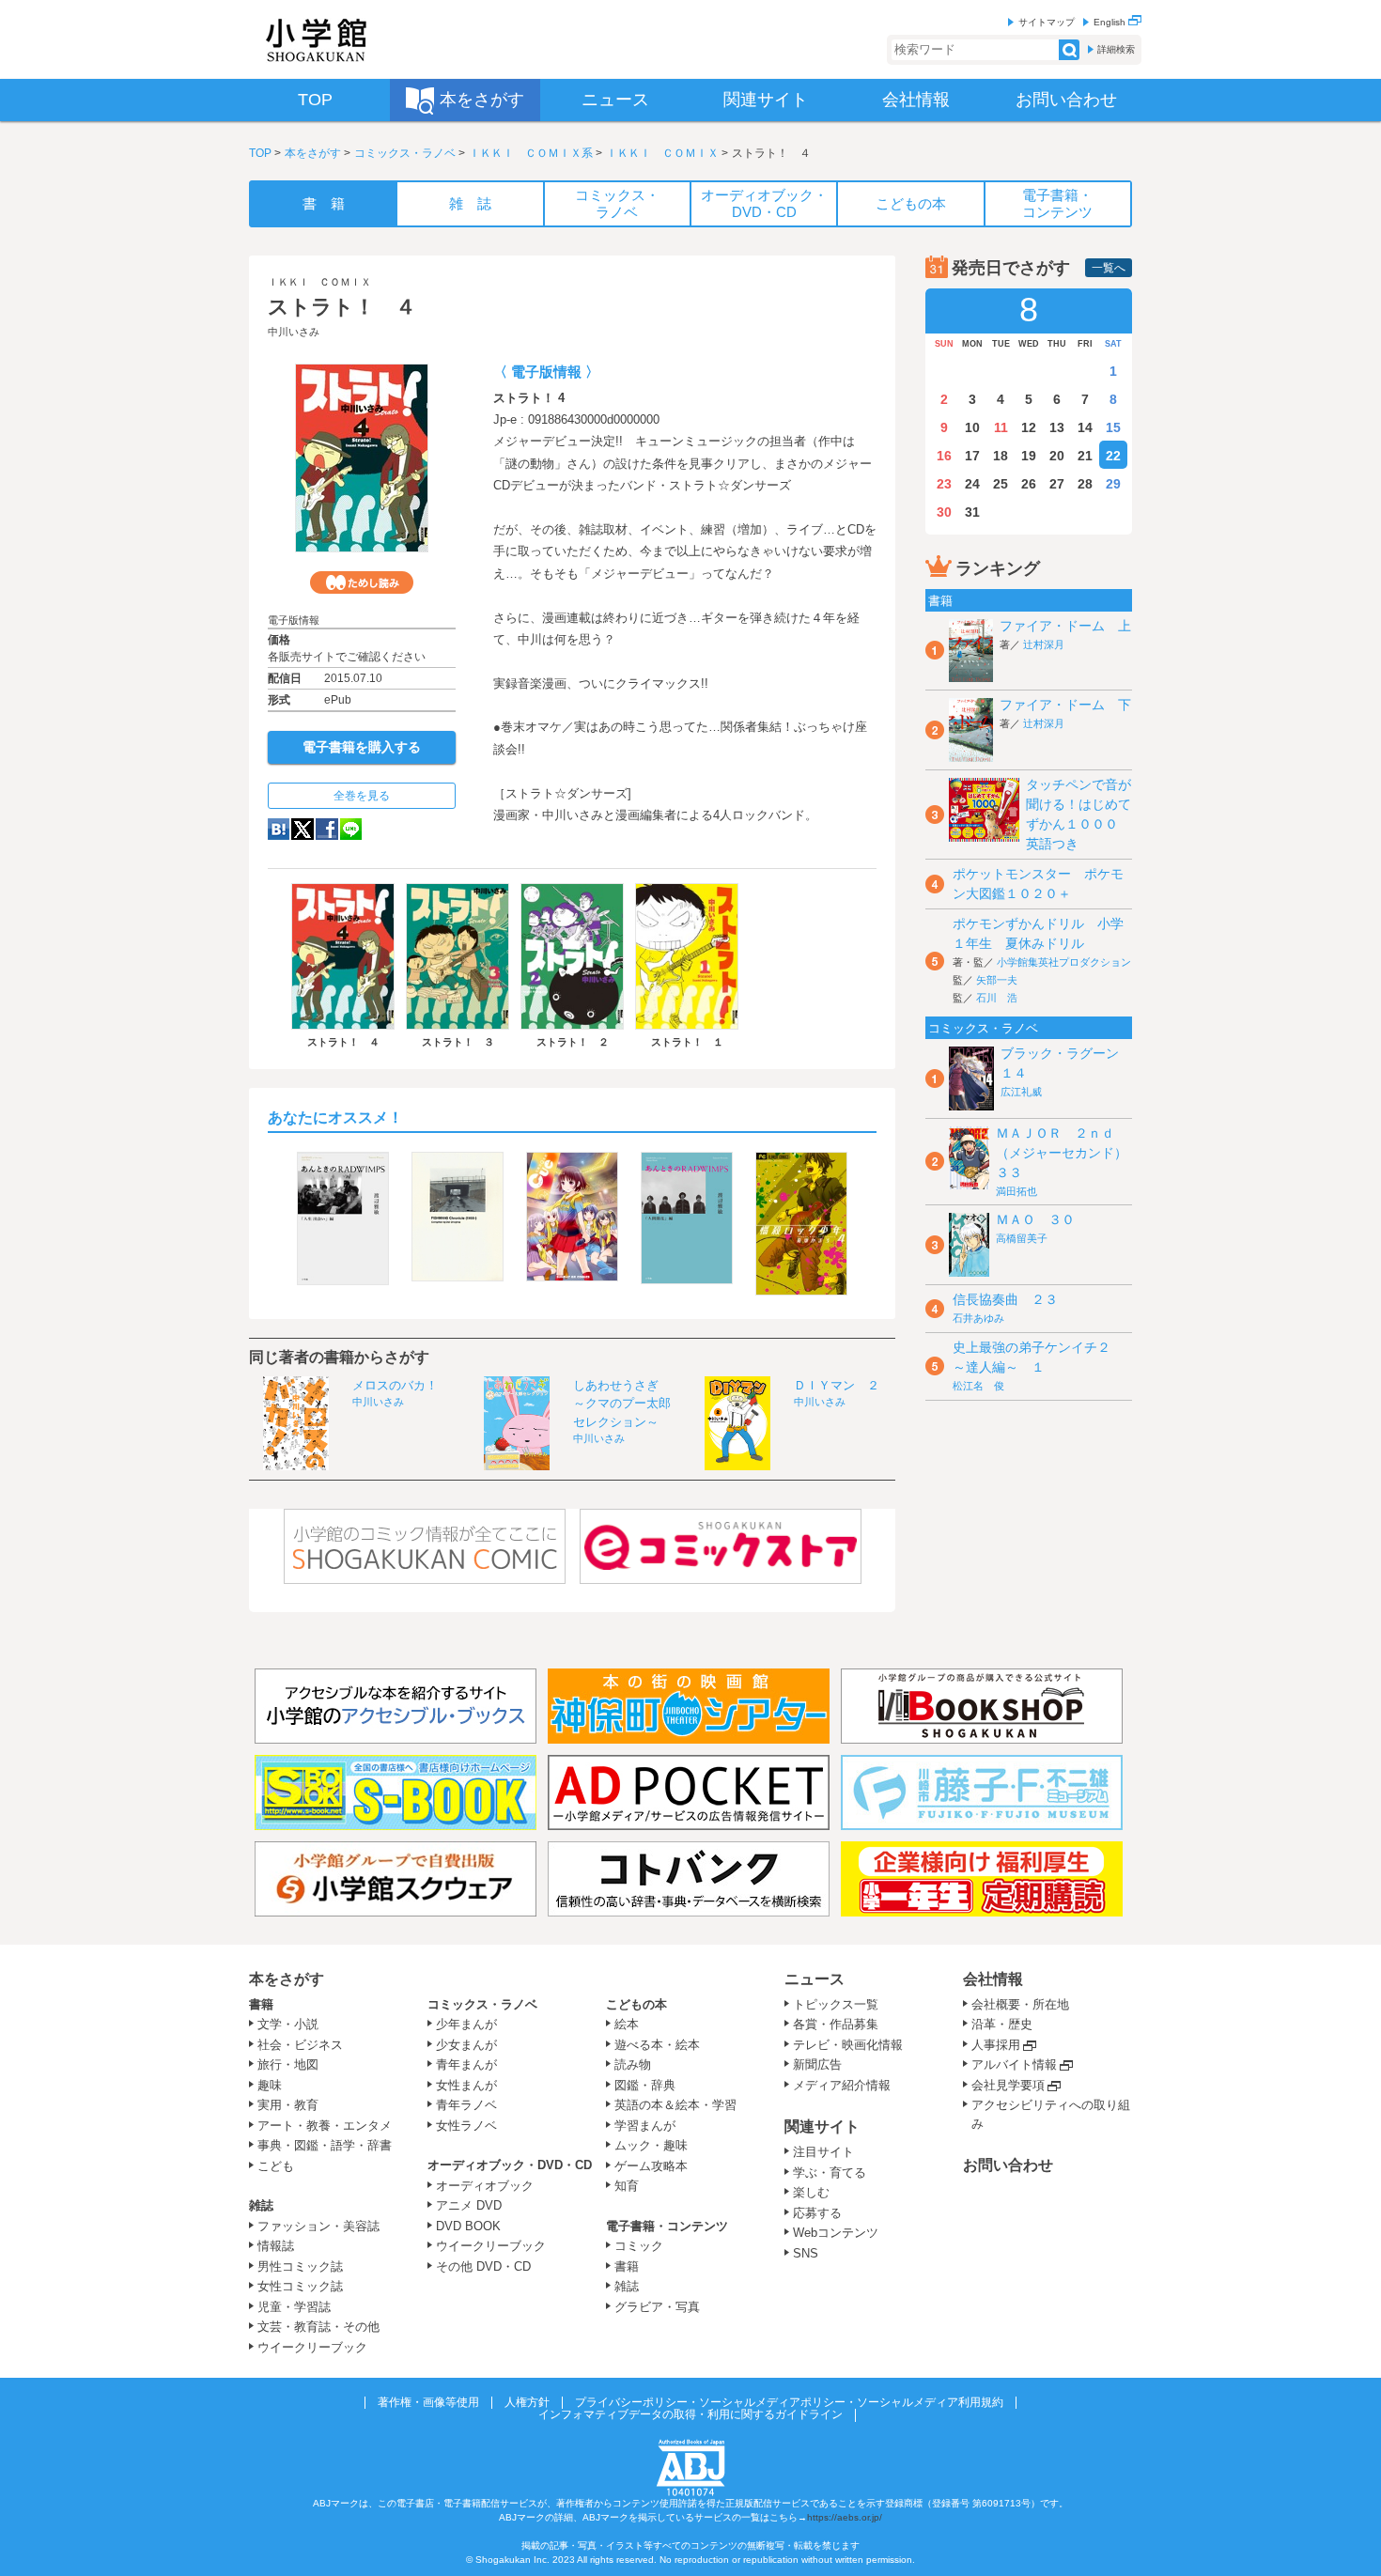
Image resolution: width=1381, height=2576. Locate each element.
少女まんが (466, 2045)
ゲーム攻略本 (651, 2166)
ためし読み (362, 582)
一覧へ (1109, 268)
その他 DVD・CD (483, 2266)
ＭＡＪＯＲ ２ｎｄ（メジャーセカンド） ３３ (1068, 1153)
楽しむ (811, 2192)
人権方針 (527, 2402)
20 (1057, 456)
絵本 (627, 2024)
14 (1085, 427)
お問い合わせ (1008, 2165)
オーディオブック (485, 2186)
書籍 (261, 2004)
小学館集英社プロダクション (1064, 962)
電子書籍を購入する (362, 747)
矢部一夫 (997, 980)
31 (972, 512)
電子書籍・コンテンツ (667, 2226)
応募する (817, 2213)
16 (944, 456)
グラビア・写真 (657, 2307)
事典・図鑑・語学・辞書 (325, 2145)
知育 (627, 2186)
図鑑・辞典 (645, 2085)
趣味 (270, 2085)
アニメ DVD (469, 2205)
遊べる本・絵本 (657, 2045)
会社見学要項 (1008, 2085)
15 (1113, 427)
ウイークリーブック (312, 2347)
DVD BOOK (468, 2226)
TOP (260, 153)
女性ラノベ (466, 2126)
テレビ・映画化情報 (848, 2045)
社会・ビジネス (300, 2045)
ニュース (815, 1979)
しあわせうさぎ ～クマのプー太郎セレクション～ (622, 1404)
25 (1001, 484)
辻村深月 (1044, 644)
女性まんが (466, 2085)
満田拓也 (1016, 1191)
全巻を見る (362, 796)
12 (1029, 427)
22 (1113, 456)
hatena (279, 829)
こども (276, 2166)
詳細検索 (1116, 49)
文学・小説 (288, 2024)
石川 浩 (997, 998)
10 (972, 427)
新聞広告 (817, 2064)
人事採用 (996, 2045)
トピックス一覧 (836, 2004)
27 (1057, 484)
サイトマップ (1047, 22)
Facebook (327, 829)
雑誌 (261, 2205)
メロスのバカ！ (395, 1385)
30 (944, 512)
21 (1085, 456)
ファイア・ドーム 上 (1065, 626)
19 (1029, 456)
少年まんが (466, 2024)
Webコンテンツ (836, 2233)
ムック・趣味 (651, 2145)
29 (1113, 484)
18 (1001, 456)
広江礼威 (1021, 1092)
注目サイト (823, 2152)
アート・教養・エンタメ (325, 2126)
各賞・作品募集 (836, 2024)
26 (1029, 484)
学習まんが (651, 2126)
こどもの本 (636, 2004)
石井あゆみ (978, 1318)
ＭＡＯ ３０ (1035, 1219)
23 (944, 484)
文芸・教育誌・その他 (318, 2327)
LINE (351, 829)
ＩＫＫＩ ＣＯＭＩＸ (662, 153)
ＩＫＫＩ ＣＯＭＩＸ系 (531, 153)
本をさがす (313, 153)
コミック (639, 2246)
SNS (806, 2253)
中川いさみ (294, 332)
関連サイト (822, 2126)
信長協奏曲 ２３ (1005, 1299)
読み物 (633, 2064)
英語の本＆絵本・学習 (675, 2105)
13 (1057, 427)
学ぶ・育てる (830, 2173)
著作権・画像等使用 (428, 2402)
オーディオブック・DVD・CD (510, 2165)
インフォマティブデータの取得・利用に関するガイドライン (690, 2414)
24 (972, 484)
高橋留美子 (1022, 1238)
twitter (303, 829)
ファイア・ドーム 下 (1065, 705)
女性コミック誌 (300, 2286)
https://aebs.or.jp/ (845, 2517)
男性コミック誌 (300, 2266)
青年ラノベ (466, 2105)
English (1111, 22)
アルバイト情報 (1014, 2064)
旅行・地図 (288, 2064)
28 (1085, 484)
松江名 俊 (978, 1386)
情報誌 (276, 2246)
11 (1001, 427)
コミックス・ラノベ (405, 153)
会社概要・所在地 (1020, 2004)
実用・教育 (288, 2105)
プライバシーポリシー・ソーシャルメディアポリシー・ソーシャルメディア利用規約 (789, 2402)
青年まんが (466, 2064)
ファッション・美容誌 (318, 2226)
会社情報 (993, 1979)
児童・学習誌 (294, 2307)
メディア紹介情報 (842, 2085)
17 (972, 456)
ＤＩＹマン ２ (837, 1385)
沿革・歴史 (1002, 2024)
